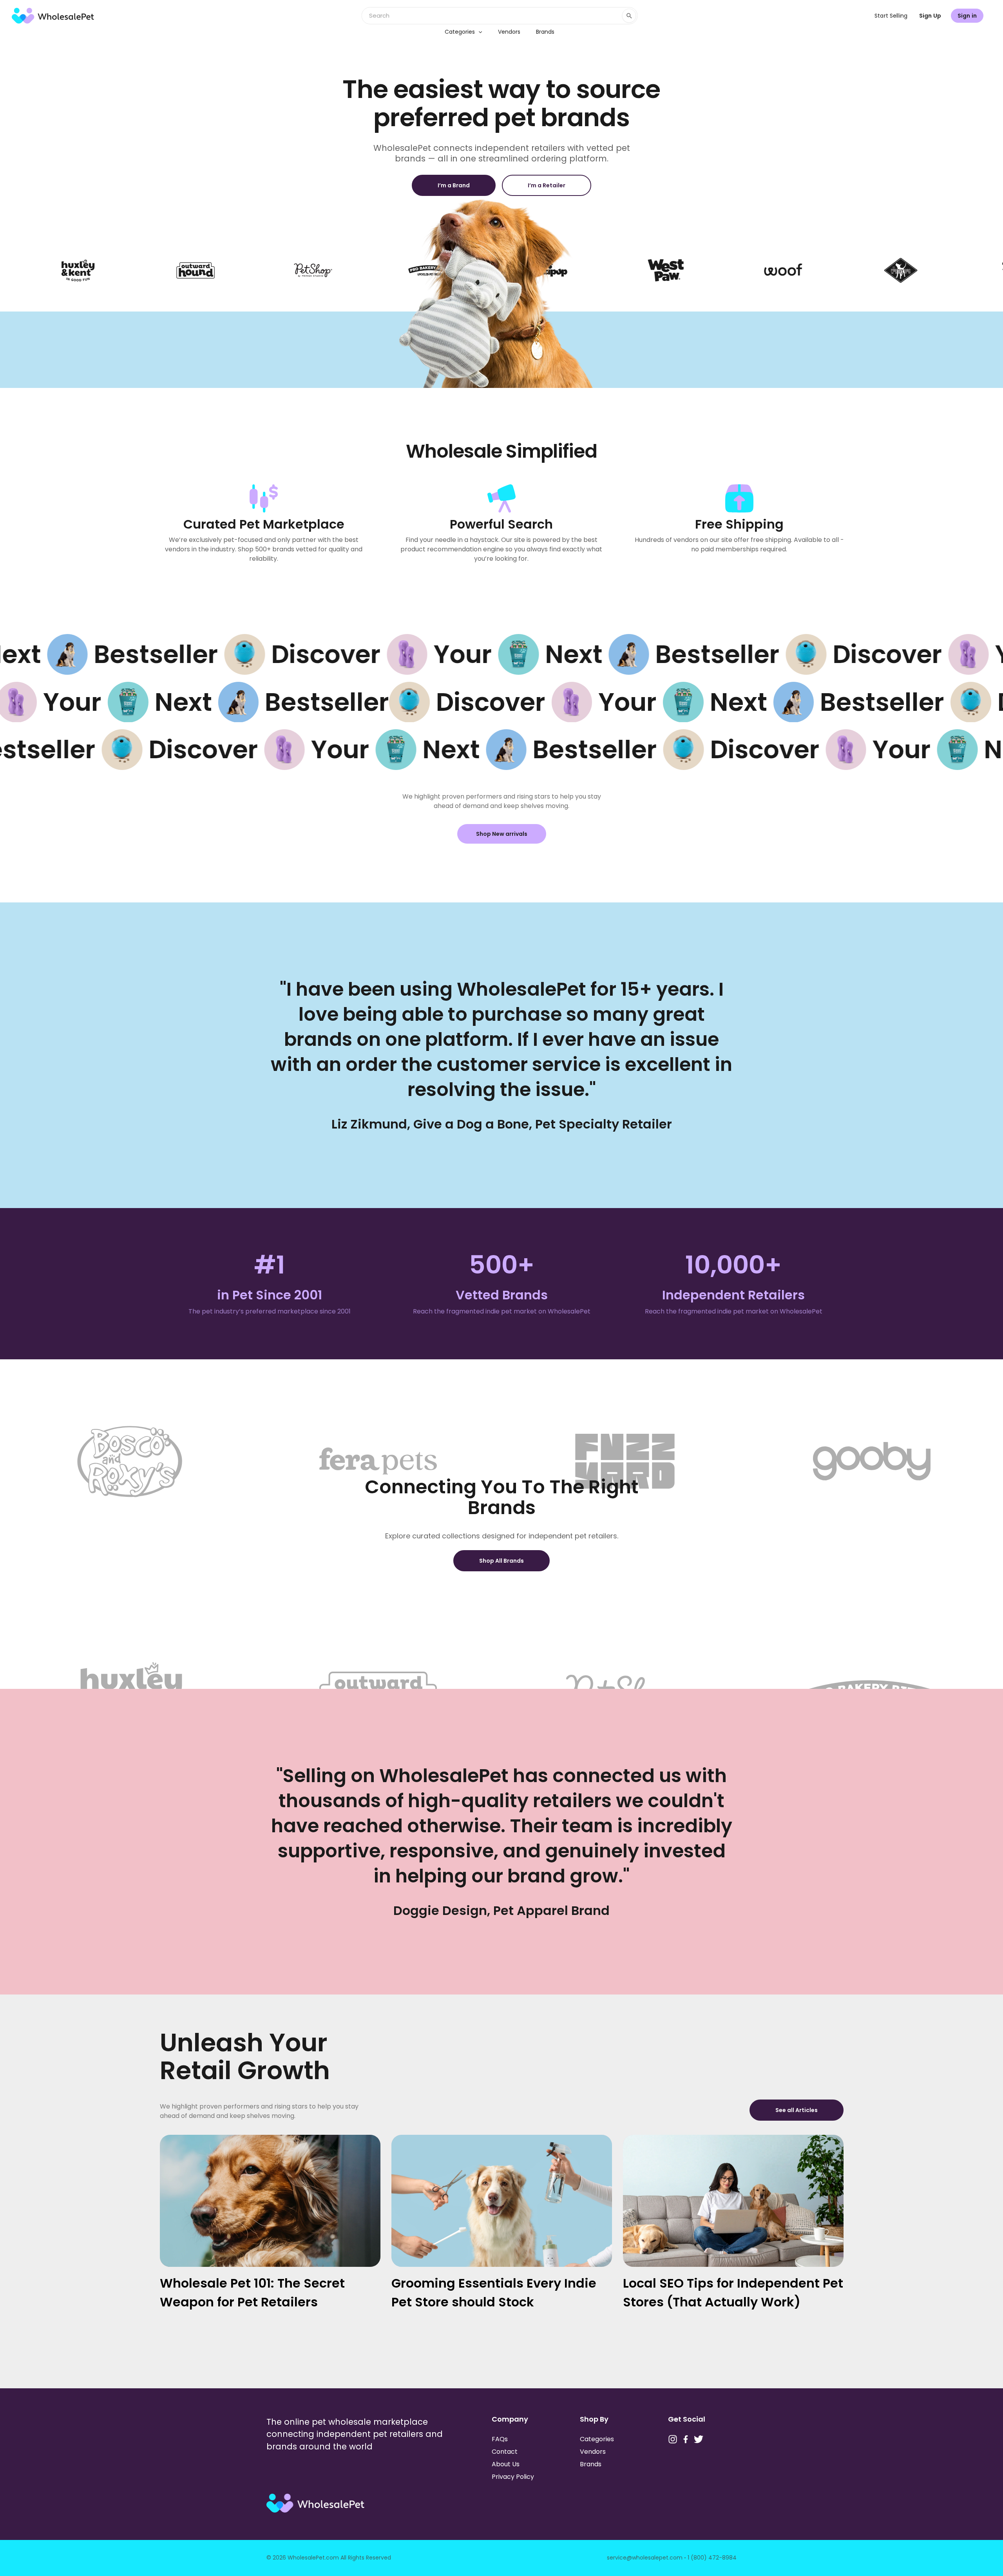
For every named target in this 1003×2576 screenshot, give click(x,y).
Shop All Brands (501, 1561)
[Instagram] (673, 2439)
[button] (478, 32)
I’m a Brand (454, 185)
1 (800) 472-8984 (712, 2558)
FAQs (500, 2439)
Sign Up (930, 16)
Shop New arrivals (502, 834)
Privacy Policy (513, 2477)
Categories (460, 32)
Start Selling (891, 16)
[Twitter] (699, 2439)
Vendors (509, 32)
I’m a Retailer (547, 185)
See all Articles (797, 2110)
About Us (506, 2464)
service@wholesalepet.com (645, 2558)
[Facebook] (686, 2439)
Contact (505, 2452)
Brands (545, 32)
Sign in (967, 16)
